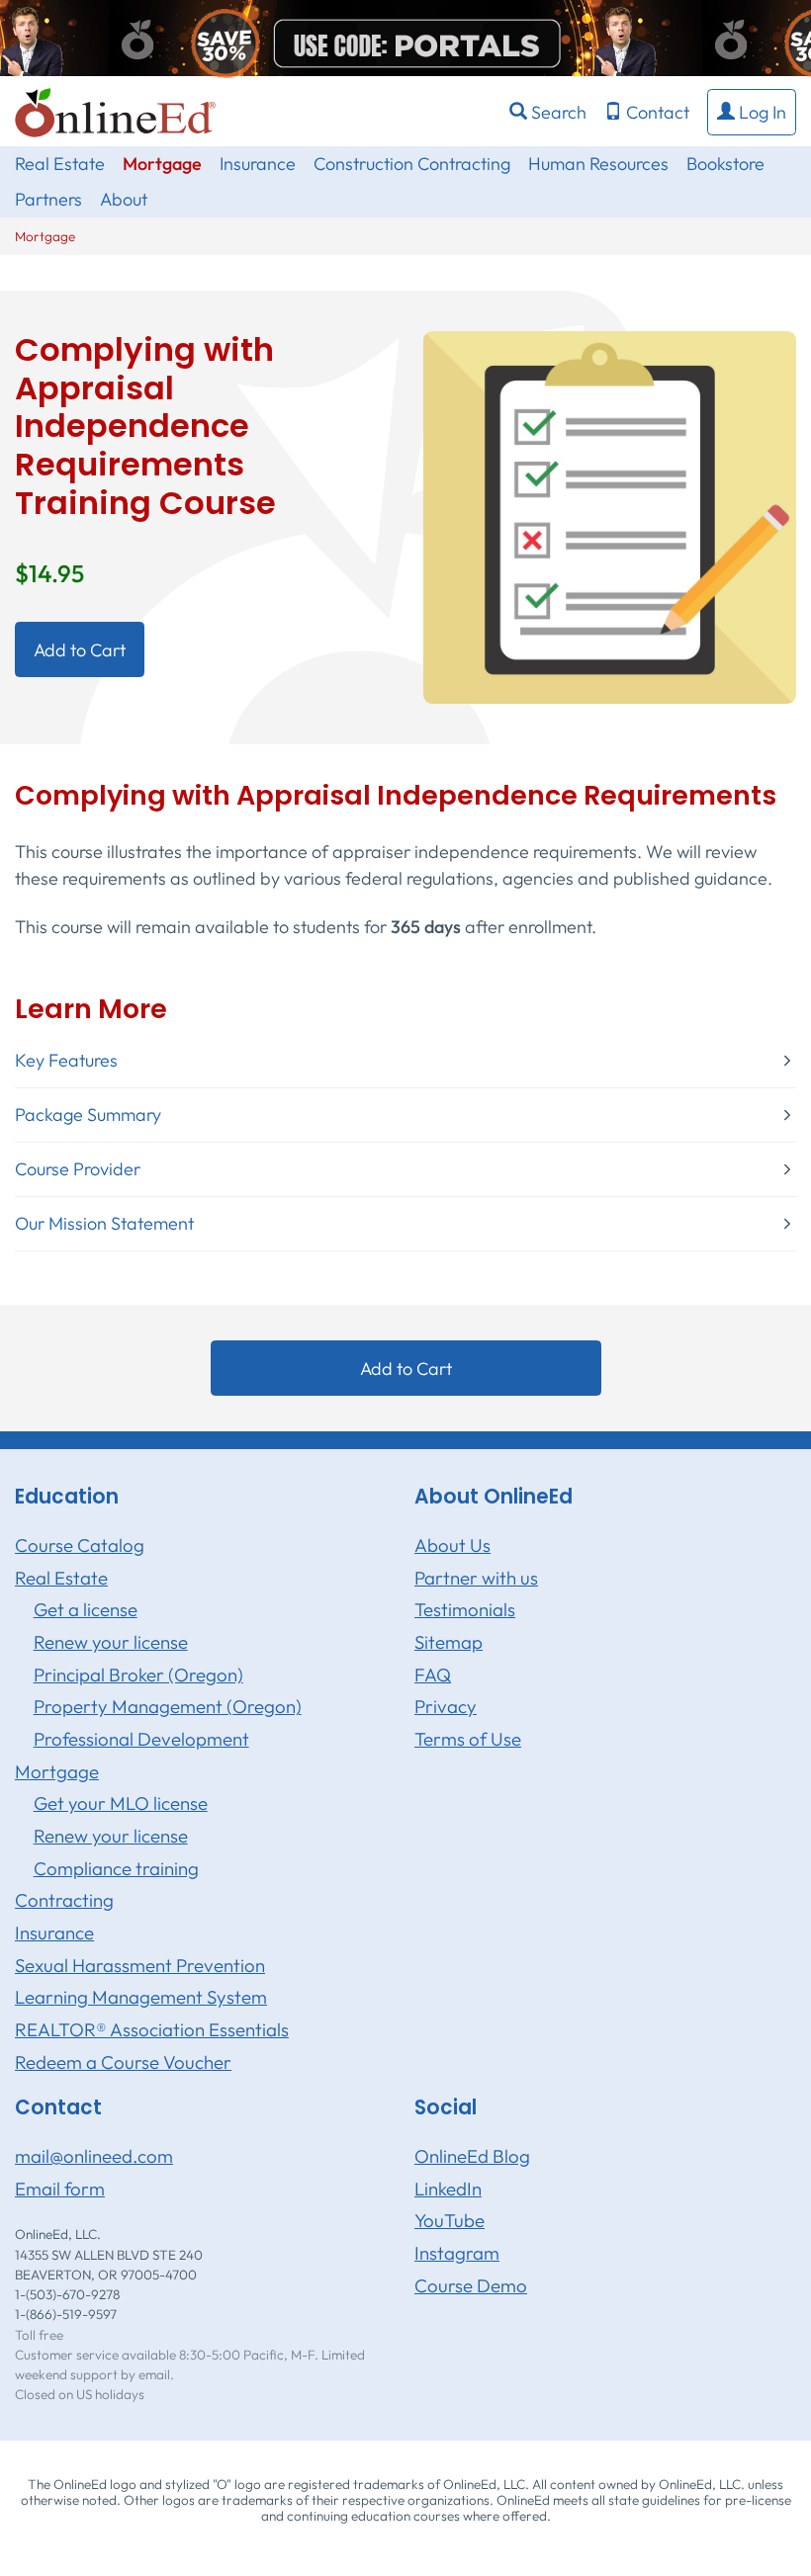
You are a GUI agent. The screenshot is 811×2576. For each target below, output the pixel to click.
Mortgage (162, 164)
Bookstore (725, 164)
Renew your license (111, 1642)
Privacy (446, 1706)
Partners (48, 199)
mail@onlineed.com (94, 2156)
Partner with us (476, 1578)
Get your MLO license (121, 1803)
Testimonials (465, 1609)
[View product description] (610, 515)
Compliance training (116, 1868)
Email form (60, 2189)
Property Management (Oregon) (168, 1706)
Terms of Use (468, 1739)
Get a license (86, 1609)
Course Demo (471, 2285)
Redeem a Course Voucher (123, 2062)
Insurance (258, 164)
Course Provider (78, 1169)
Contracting (64, 1900)
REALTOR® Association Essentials (152, 2029)
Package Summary (88, 1115)
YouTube (450, 2220)
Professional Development (141, 1739)
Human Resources (598, 164)
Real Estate (60, 164)
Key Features (66, 1061)
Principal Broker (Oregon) (138, 1674)
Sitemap (449, 1642)
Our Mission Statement (104, 1224)
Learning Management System (141, 1997)
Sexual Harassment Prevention (140, 1965)
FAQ (433, 1674)
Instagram (457, 2253)
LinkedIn (448, 2189)
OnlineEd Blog (472, 2156)
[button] (752, 112)
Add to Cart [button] (80, 650)
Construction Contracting (412, 164)
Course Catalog (80, 1545)
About (124, 199)
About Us (452, 1545)
